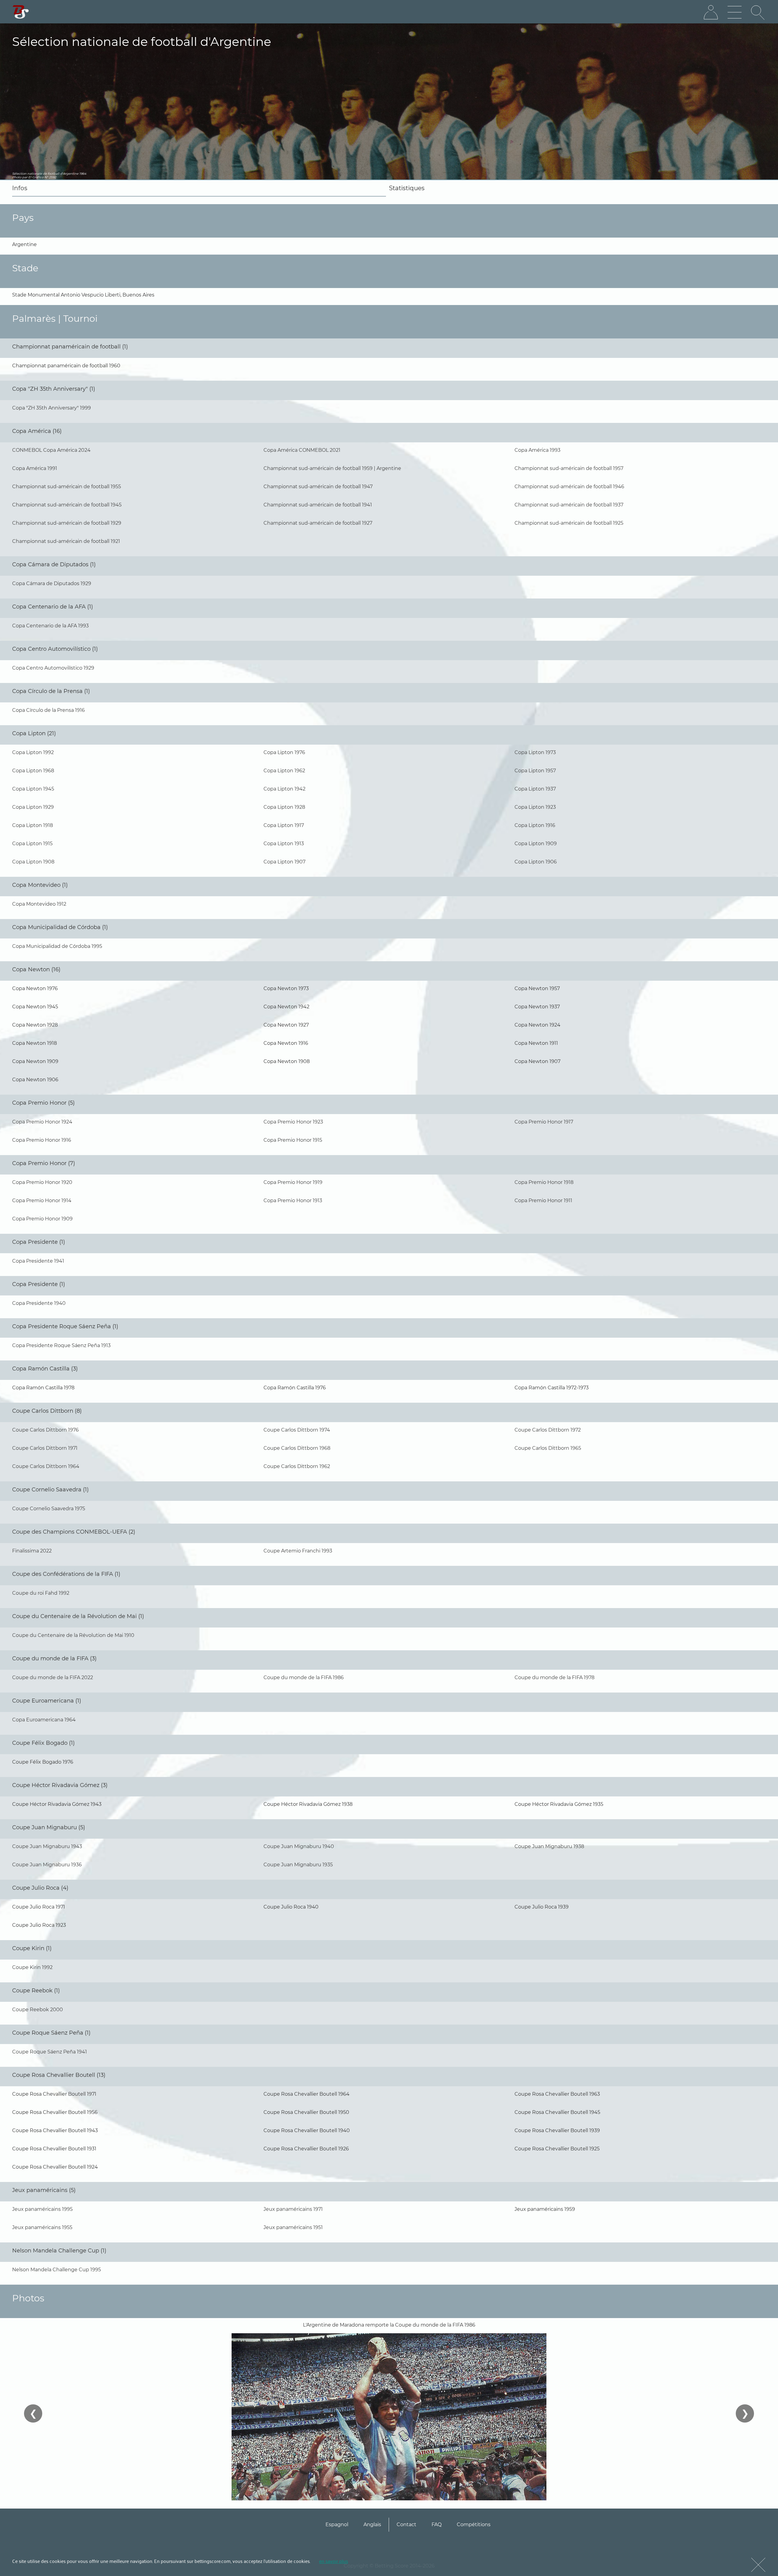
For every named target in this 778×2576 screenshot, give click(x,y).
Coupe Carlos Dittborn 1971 (45, 1448)
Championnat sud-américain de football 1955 (67, 487)
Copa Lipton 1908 (33, 862)
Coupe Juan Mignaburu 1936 (47, 1865)
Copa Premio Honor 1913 (293, 1201)
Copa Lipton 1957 (535, 771)
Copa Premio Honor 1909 (42, 1219)
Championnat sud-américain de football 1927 (318, 523)
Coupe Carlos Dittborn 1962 (297, 1466)
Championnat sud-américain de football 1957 (569, 468)
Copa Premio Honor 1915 (293, 1140)
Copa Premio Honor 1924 (42, 1122)
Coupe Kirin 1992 (32, 1967)
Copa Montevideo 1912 (39, 904)
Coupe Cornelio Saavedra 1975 (49, 1509)
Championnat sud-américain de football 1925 (569, 523)
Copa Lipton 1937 (535, 789)
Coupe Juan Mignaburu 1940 (299, 1846)
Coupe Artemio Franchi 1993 (298, 1551)
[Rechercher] (758, 12)
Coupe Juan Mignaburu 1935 (298, 1865)
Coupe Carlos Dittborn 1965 (548, 1448)
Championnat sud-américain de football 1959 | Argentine (332, 468)
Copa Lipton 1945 (33, 789)
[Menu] (735, 12)
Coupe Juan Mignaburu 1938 (549, 1846)
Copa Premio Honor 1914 (42, 1201)
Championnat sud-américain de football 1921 (66, 541)
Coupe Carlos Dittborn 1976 (45, 1430)
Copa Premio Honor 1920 (42, 1182)
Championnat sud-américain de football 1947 (318, 487)
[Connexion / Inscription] (711, 12)
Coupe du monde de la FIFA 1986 (304, 1677)
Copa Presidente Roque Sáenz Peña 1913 (61, 1345)
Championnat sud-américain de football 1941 (318, 505)
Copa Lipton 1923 (535, 807)
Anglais (372, 2525)
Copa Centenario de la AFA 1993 (50, 626)
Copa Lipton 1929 (33, 807)
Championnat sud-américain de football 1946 (569, 487)
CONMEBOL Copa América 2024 (51, 450)
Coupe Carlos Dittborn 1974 (297, 1430)
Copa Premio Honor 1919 (293, 1182)
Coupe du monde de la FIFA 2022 (53, 1677)
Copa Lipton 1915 (32, 844)
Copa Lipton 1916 (535, 825)
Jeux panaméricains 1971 (293, 2209)
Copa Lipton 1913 (284, 844)
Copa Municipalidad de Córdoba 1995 (57, 946)
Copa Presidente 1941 (38, 1261)
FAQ (437, 2525)
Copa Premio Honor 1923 (293, 1122)
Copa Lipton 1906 (536, 862)
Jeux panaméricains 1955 (42, 2227)
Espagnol (337, 2525)
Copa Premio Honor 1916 (42, 1140)
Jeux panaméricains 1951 (293, 2227)
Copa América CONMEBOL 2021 (302, 450)
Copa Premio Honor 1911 (543, 1201)
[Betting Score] (21, 12)
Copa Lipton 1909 (536, 844)
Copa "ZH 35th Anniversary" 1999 (52, 408)
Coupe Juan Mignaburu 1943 (47, 1846)
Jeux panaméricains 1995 (42, 2209)
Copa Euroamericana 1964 (44, 1720)
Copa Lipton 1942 (284, 789)
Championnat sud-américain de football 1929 (67, 523)
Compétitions (474, 2525)
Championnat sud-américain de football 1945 (67, 505)
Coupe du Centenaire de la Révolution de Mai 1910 (73, 1635)
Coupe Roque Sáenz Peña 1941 (50, 2052)
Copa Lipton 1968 (33, 771)
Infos (20, 188)
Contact (406, 2525)
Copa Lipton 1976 (284, 752)
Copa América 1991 (35, 468)
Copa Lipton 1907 (284, 862)
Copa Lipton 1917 (284, 825)
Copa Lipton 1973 (535, 752)
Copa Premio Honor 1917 (544, 1122)
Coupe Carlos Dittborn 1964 (46, 1466)
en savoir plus (334, 2561)
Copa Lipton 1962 (284, 771)
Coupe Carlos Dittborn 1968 (297, 1448)
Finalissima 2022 (32, 1551)
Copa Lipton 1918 (33, 825)
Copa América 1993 (537, 450)
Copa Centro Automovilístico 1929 (53, 668)
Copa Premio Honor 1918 (544, 1182)
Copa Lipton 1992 (33, 752)
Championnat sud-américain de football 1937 (569, 505)
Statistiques (407, 188)
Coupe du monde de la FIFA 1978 (554, 1677)
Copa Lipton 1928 (284, 807)
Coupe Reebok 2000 (38, 2010)
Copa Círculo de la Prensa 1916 (48, 710)
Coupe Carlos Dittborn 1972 (548, 1430)
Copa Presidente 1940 (39, 1303)
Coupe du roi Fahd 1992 (41, 1593)
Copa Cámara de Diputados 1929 (52, 583)
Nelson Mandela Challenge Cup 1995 (57, 2270)
